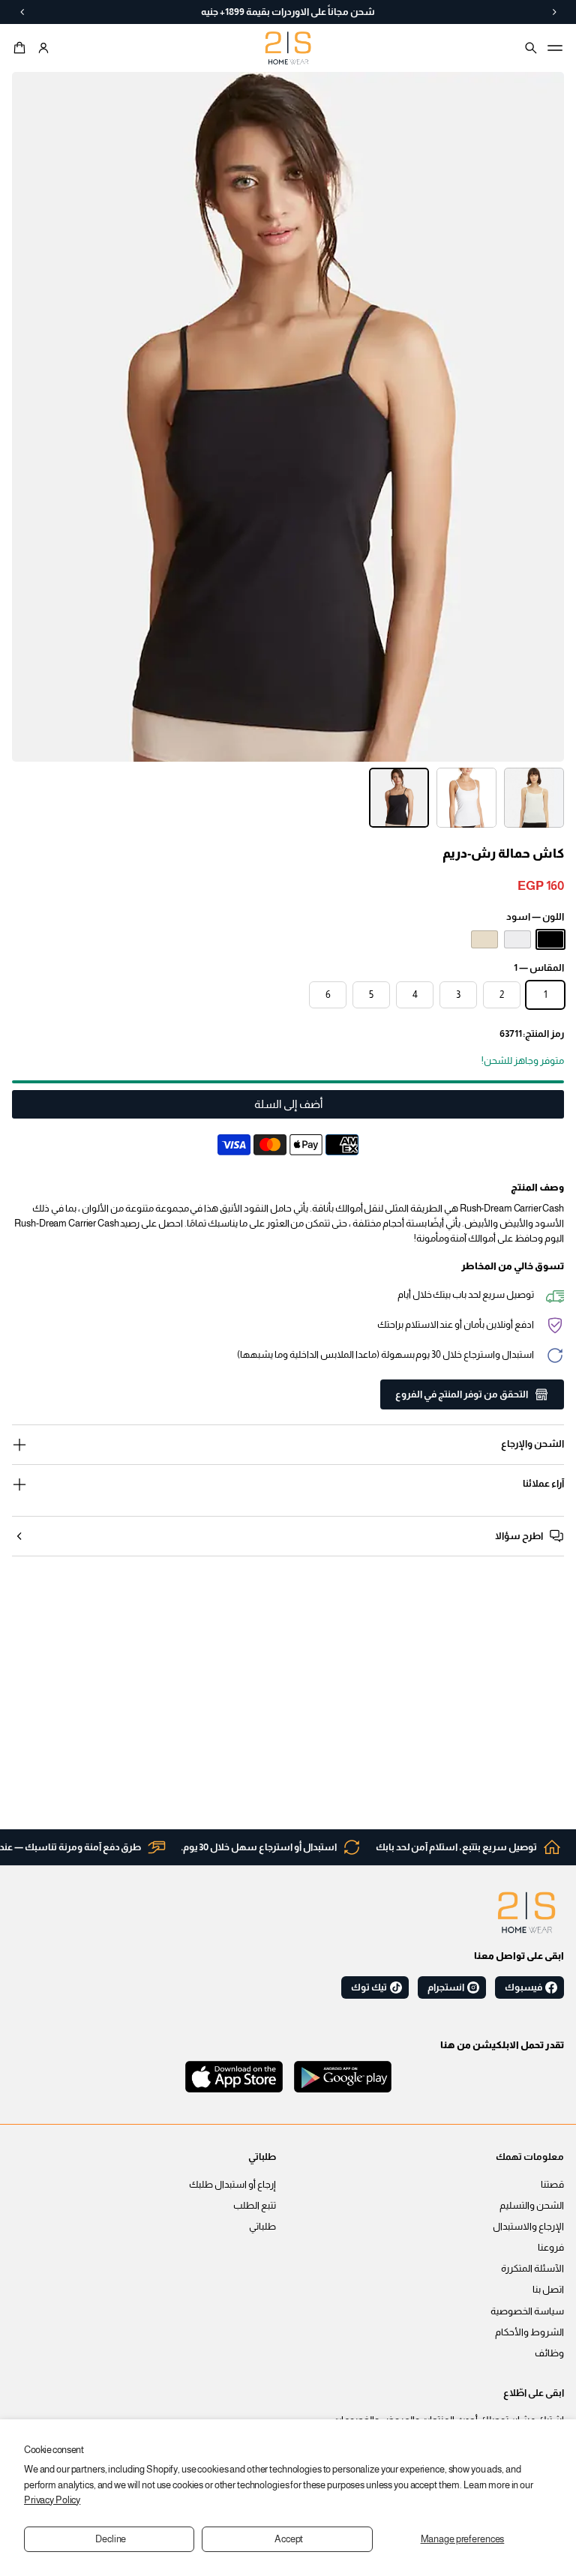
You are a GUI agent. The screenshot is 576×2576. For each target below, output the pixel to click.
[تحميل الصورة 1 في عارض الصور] (534, 798)
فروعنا (551, 2248)
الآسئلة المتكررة (532, 2269)
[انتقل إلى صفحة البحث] (531, 48)
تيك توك (369, 1987)
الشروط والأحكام (529, 2332)
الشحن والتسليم (532, 2206)
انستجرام (446, 1987)
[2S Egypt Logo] (526, 1913)
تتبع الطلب (255, 2206)
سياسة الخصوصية (527, 2311)
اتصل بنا (548, 2290)
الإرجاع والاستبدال (528, 2227)
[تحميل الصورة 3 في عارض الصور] (399, 798)
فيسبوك (523, 1987)
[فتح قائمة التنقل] (555, 48)
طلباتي (262, 2227)
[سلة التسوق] (22, 48)
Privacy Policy (52, 2500)
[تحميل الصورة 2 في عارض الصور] (466, 798)
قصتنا (552, 2185)
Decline (111, 2539)
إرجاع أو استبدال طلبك (232, 2185)
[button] (22, 48)
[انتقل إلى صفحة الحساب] (43, 48)
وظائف (549, 2353)
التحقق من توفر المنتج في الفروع (462, 1394)
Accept (289, 2539)
